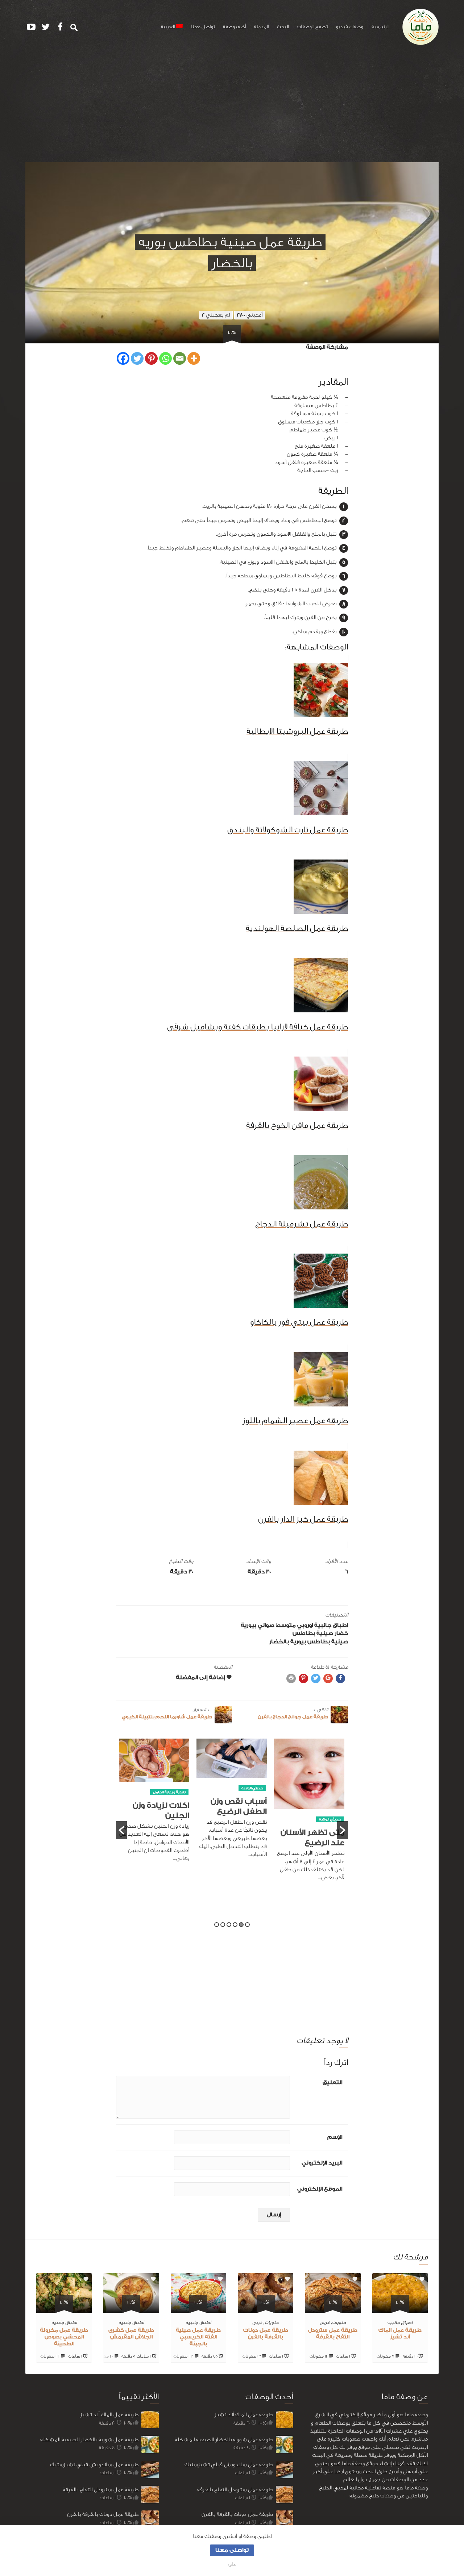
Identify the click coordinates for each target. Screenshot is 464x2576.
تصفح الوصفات (312, 27)
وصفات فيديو (349, 27)
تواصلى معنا (232, 2550)
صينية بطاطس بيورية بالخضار (309, 1642)
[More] (194, 358)
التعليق (332, 2082)
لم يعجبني (216, 315)
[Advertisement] (232, 108)
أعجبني (250, 315)
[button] (121, 1830)
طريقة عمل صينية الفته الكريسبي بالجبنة (198, 2337)
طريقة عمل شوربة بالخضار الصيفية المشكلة (89, 2440)
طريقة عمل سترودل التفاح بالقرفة (101, 2490)
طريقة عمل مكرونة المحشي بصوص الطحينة (64, 2337)
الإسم (335, 2137)
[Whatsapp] (165, 358)
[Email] (180, 358)
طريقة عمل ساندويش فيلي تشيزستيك (94, 2465)
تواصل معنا (203, 27)
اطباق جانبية (331, 1625)
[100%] (400, 2309)
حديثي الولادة (330, 1788)
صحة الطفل (158, 1785)
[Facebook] (123, 358)
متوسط (286, 1625)
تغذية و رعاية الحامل (247, 1792)
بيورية (248, 1625)
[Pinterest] (151, 358)
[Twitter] (137, 358)
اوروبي (305, 1625)
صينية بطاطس (313, 1633)
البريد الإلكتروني (322, 2163)
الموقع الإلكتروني (320, 2189)
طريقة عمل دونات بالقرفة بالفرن (103, 2514)
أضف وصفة (234, 27)
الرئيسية (380, 27)
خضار (341, 1633)
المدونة (262, 27)
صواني (266, 1625)
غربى (325, 2322)
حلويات (339, 2322)
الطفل (181, 1785)
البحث (283, 27)
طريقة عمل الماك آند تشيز (109, 2415)
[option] (309, 1802)
